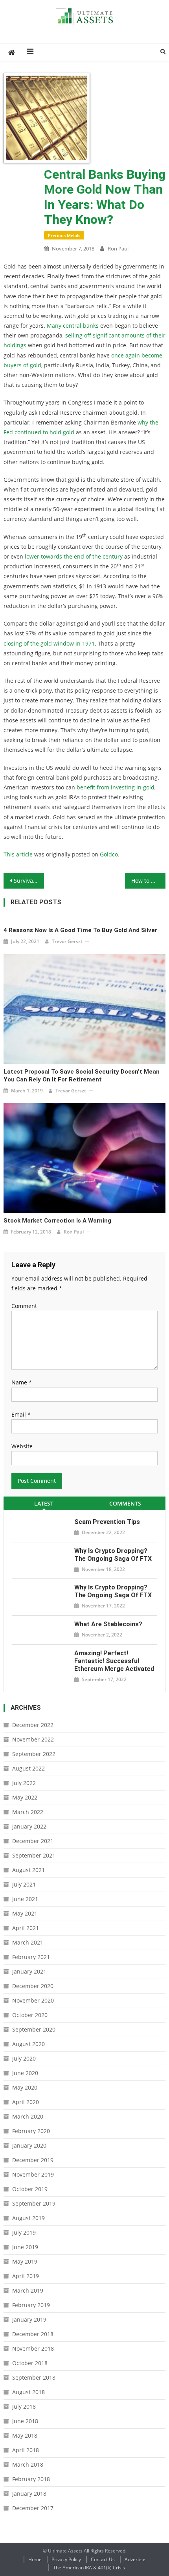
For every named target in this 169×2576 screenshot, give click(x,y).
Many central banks (73, 326)
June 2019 (25, 2247)
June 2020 (25, 2073)
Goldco (109, 854)
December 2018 (33, 2334)
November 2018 (33, 2348)
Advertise (135, 2559)
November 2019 (33, 2174)
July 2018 (24, 2406)
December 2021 (33, 1841)
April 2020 (26, 2102)
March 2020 (28, 2116)
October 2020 (30, 2015)
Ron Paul (118, 249)
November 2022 (33, 1739)
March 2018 (28, 2464)
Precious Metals (64, 235)
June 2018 (25, 2421)
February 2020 (31, 2131)
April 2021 (26, 1928)
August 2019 (28, 2218)
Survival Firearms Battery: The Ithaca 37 (29, 881)
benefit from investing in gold (116, 787)
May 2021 (25, 1913)
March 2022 (28, 1812)
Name (22, 1382)
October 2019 (30, 2189)
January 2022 (29, 1826)
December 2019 (33, 2160)
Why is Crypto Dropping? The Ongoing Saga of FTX (113, 1555)
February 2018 (31, 2479)
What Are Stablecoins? (108, 1624)
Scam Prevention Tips (107, 1522)
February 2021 (31, 1957)
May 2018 (25, 2435)
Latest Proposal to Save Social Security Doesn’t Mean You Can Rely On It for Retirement (82, 1076)
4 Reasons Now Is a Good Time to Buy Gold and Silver (80, 930)
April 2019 (26, 2276)
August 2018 (28, 2392)
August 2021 (28, 1870)
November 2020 (33, 2000)
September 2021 (34, 1855)
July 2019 (24, 2232)
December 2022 (33, 1725)
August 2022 (28, 1768)
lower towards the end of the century (74, 556)
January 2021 (29, 1971)
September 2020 (34, 2029)
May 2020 (25, 2087)
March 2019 (28, 2290)
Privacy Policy (66, 2559)
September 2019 (34, 2203)
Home (35, 2559)
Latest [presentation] (44, 1503)
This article (18, 854)
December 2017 (33, 2508)
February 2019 (31, 2305)
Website (22, 1446)
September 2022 (34, 1754)
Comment (24, 1306)
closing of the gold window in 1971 (49, 643)
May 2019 (25, 2261)
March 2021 (28, 1942)
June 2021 (25, 1899)
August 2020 (28, 2044)
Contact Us (103, 2559)
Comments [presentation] (125, 1503)
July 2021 (24, 1884)
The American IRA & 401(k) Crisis (89, 2568)
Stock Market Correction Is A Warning (57, 1221)
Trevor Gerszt (67, 941)
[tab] (44, 1503)
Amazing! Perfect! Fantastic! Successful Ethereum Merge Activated (114, 1661)
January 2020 (29, 2145)
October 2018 (30, 2363)
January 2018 (29, 2493)
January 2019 (29, 2319)
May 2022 (25, 1797)
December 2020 (33, 1986)
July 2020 (24, 2058)
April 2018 (26, 2450)
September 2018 (34, 2377)
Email (21, 1414)
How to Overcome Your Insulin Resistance (148, 881)
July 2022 (24, 1783)
